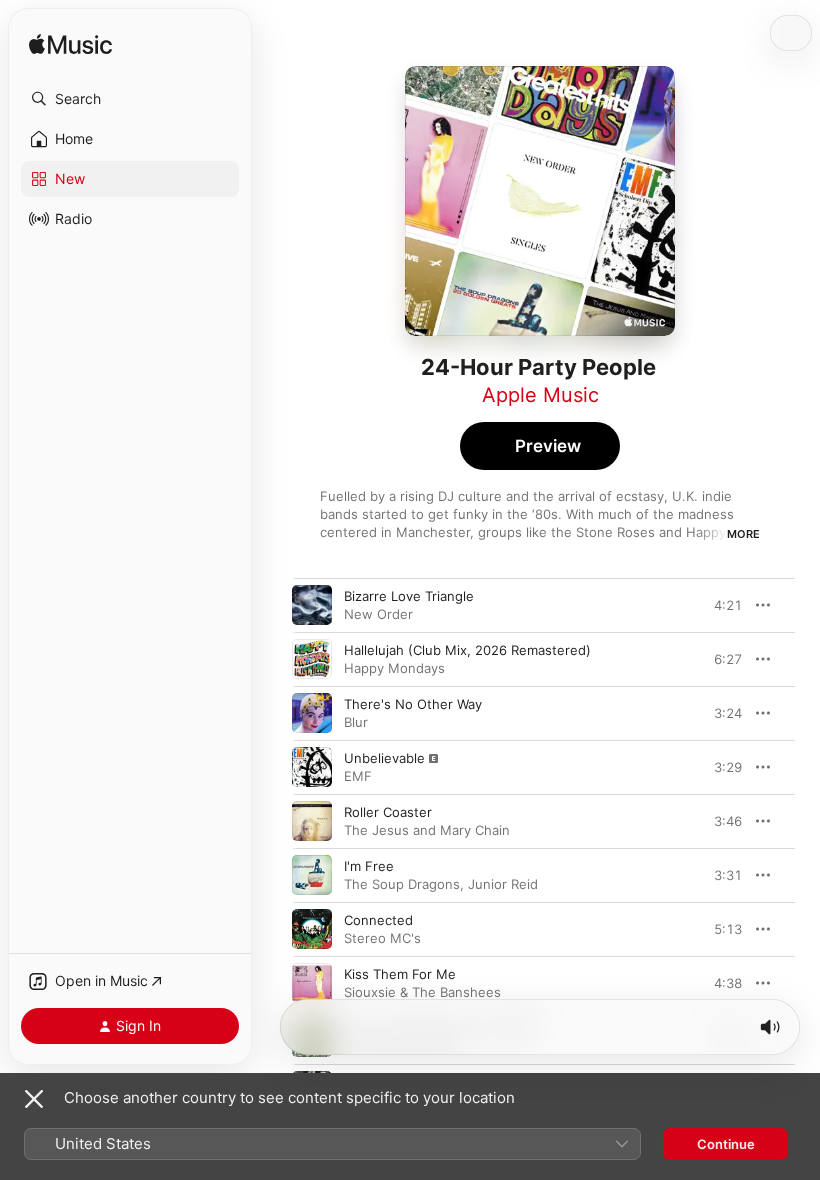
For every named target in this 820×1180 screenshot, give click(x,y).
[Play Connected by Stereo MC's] (312, 929)
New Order (378, 614)
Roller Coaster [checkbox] (388, 812)
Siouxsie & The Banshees (422, 992)
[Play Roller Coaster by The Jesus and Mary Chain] (312, 821)
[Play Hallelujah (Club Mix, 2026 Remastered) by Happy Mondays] (312, 659)
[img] (70, 45)
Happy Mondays (394, 668)
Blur (356, 722)
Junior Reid (503, 884)
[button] (130, 99)
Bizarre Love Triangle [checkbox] (409, 596)
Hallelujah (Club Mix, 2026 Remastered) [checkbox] (467, 650)
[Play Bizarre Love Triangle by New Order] (312, 605)
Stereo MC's (382, 938)
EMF (358, 776)
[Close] (34, 1099)
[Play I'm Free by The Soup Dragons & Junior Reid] (312, 875)
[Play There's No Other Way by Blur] (312, 713)
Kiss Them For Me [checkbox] (400, 974)
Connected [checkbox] (378, 920)
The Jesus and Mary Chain (427, 830)
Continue (726, 1144)
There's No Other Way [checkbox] (413, 704)
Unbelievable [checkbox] (384, 758)
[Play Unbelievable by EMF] (312, 767)
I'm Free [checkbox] (369, 866)
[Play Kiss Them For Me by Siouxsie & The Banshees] (312, 983)
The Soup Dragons (402, 884)
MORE (743, 534)
